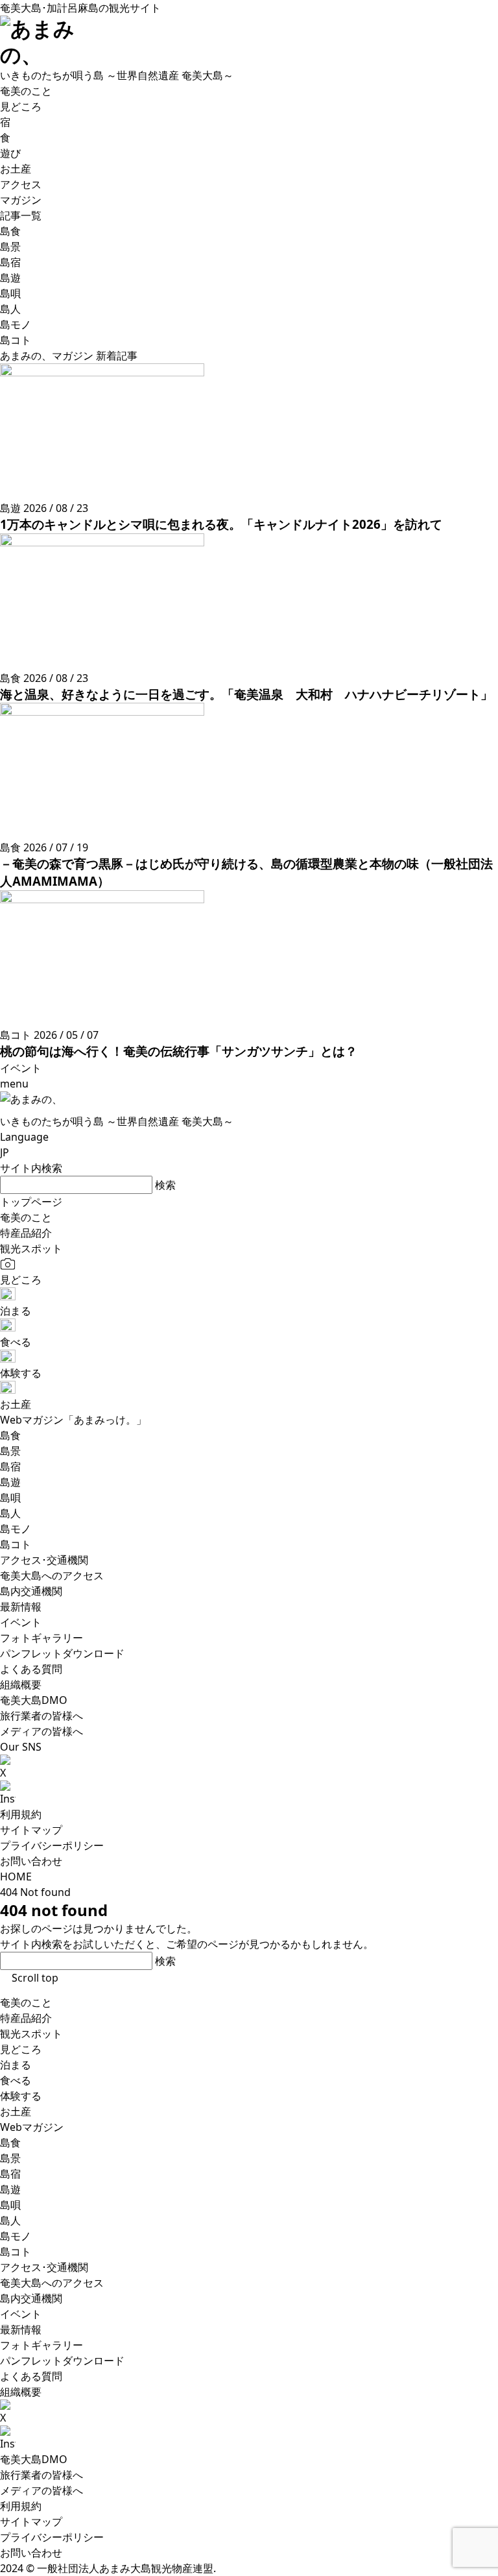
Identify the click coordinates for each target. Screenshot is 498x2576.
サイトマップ (31, 1830)
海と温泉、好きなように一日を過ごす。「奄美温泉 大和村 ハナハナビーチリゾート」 (246, 694)
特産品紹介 (26, 2018)
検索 (165, 1185)
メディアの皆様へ (41, 2490)
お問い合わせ (31, 1861)
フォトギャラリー (41, 2345)
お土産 (16, 2111)
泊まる (16, 2065)
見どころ (21, 2049)
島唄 (10, 2205)
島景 (10, 2158)
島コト (16, 2252)
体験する (21, 2096)
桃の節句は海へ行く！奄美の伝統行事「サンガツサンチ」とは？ (179, 1051)
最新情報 (21, 2329)
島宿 (10, 2174)
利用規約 (21, 1814)
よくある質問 (31, 2376)
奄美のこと (26, 2002)
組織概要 (21, 2392)
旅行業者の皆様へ (41, 2475)
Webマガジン (32, 2127)
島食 (10, 2143)
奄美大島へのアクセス (52, 2283)
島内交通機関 (31, 2298)
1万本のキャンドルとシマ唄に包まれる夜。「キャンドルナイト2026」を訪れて (221, 524)
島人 (10, 2220)
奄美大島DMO (34, 2459)
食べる (16, 2080)
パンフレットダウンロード (62, 2361)
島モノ (16, 2236)
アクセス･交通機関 (44, 2267)
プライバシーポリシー (52, 1845)
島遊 (10, 2189)
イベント (21, 2314)
